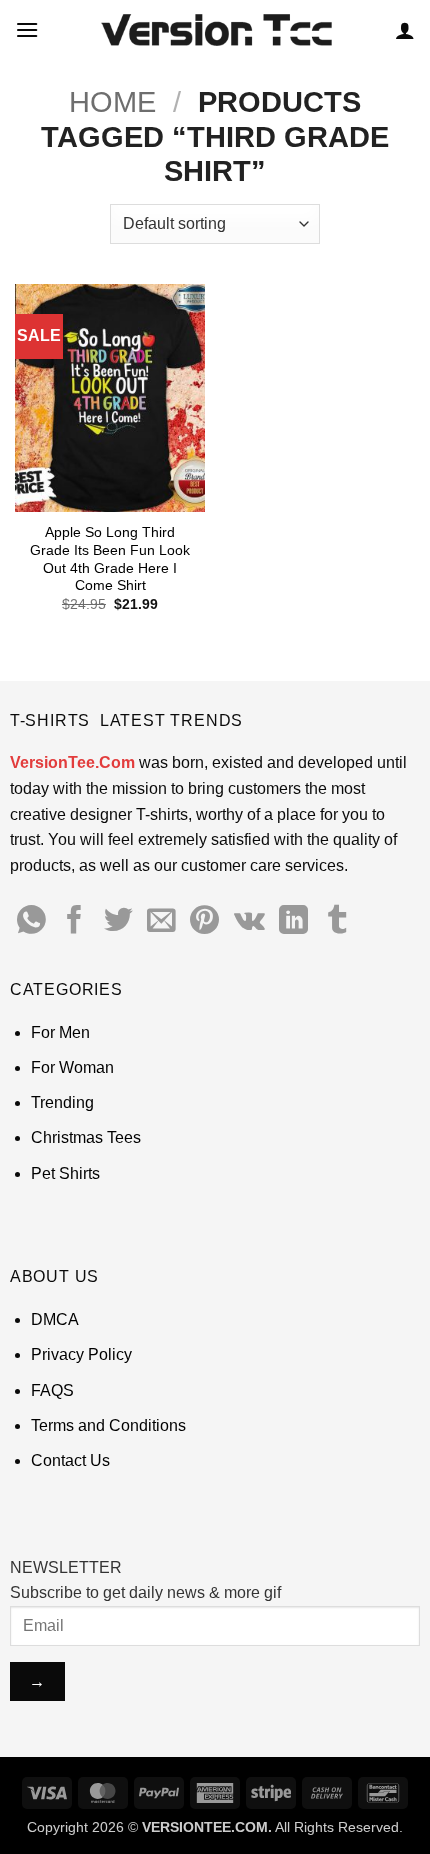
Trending (62, 1102)
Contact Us (70, 1460)
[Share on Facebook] (74, 922)
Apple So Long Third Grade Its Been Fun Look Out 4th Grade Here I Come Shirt (110, 559)
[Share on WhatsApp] (31, 922)
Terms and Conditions (108, 1425)
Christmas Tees (86, 1137)
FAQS (52, 1390)
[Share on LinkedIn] (293, 922)
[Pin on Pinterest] (204, 922)
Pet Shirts (65, 1173)
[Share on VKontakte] (249, 922)
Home (112, 102)
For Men (60, 1032)
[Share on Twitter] (118, 922)
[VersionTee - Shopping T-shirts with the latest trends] (215, 30)
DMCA (55, 1319)
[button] (27, 29)
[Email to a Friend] (161, 922)
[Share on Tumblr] (337, 922)
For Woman (72, 1067)
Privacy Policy (81, 1354)
